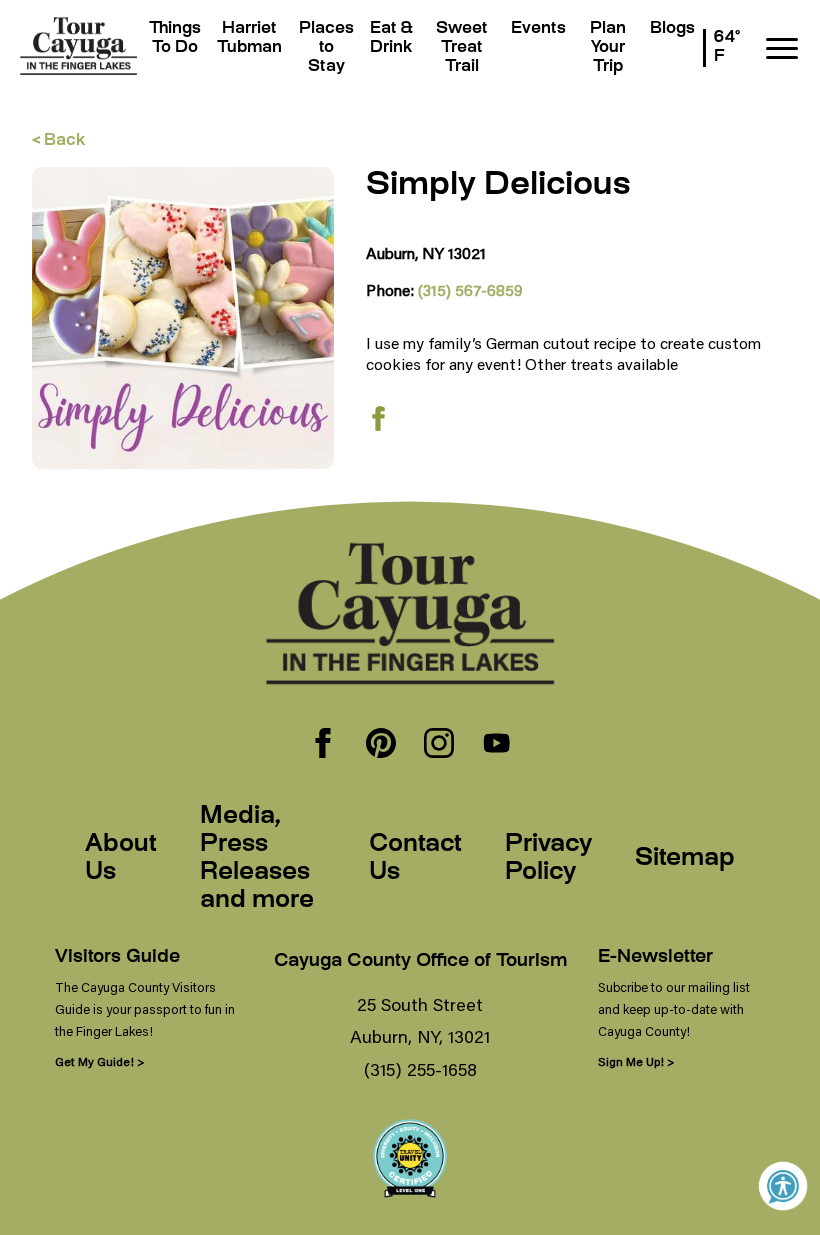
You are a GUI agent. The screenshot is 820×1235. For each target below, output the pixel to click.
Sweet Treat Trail (462, 48)
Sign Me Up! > (636, 1061)
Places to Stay (326, 48)
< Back (58, 141)
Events (538, 29)
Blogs (672, 29)
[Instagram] (439, 745)
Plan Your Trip (608, 48)
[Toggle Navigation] (782, 48)
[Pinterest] (381, 745)
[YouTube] (497, 745)
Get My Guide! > (99, 1061)
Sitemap (685, 859)
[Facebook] (323, 745)
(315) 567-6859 (470, 289)
